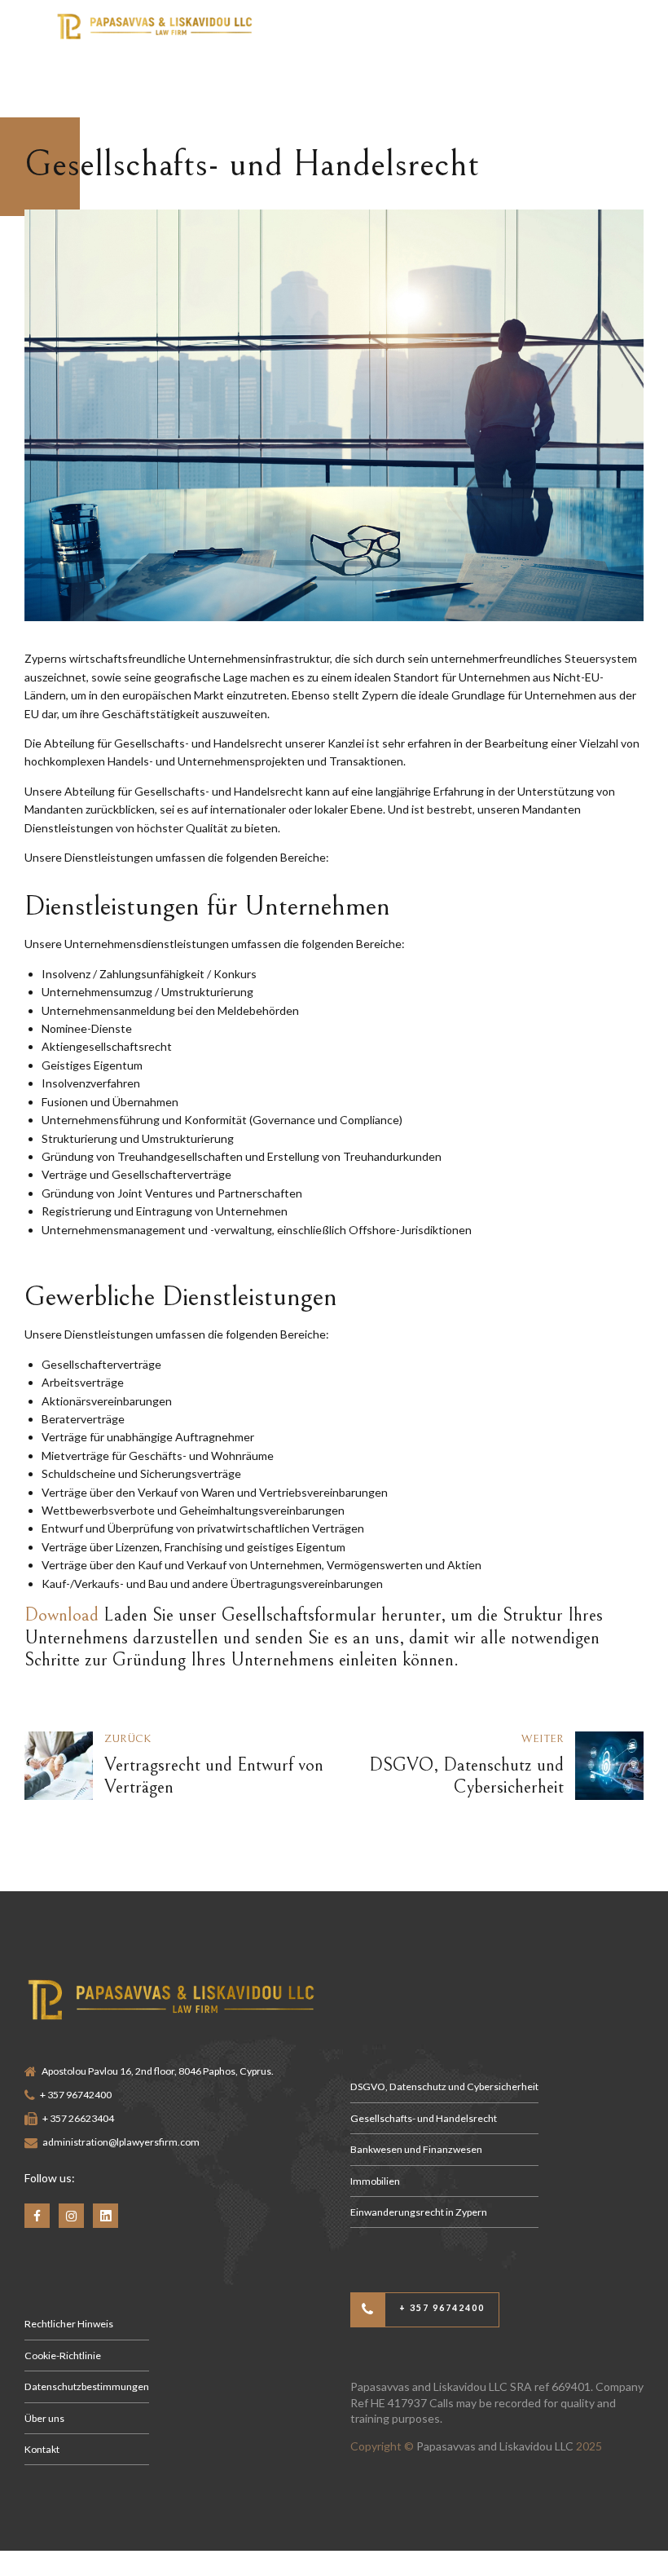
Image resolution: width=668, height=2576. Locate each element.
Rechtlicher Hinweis (69, 2324)
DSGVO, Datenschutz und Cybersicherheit (444, 2086)
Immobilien (375, 2181)
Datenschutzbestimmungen (87, 2386)
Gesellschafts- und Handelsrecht (424, 2118)
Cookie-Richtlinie (63, 2355)
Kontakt (42, 2449)
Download (62, 1615)
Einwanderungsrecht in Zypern (419, 2212)
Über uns (44, 2418)
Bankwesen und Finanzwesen (416, 2149)
